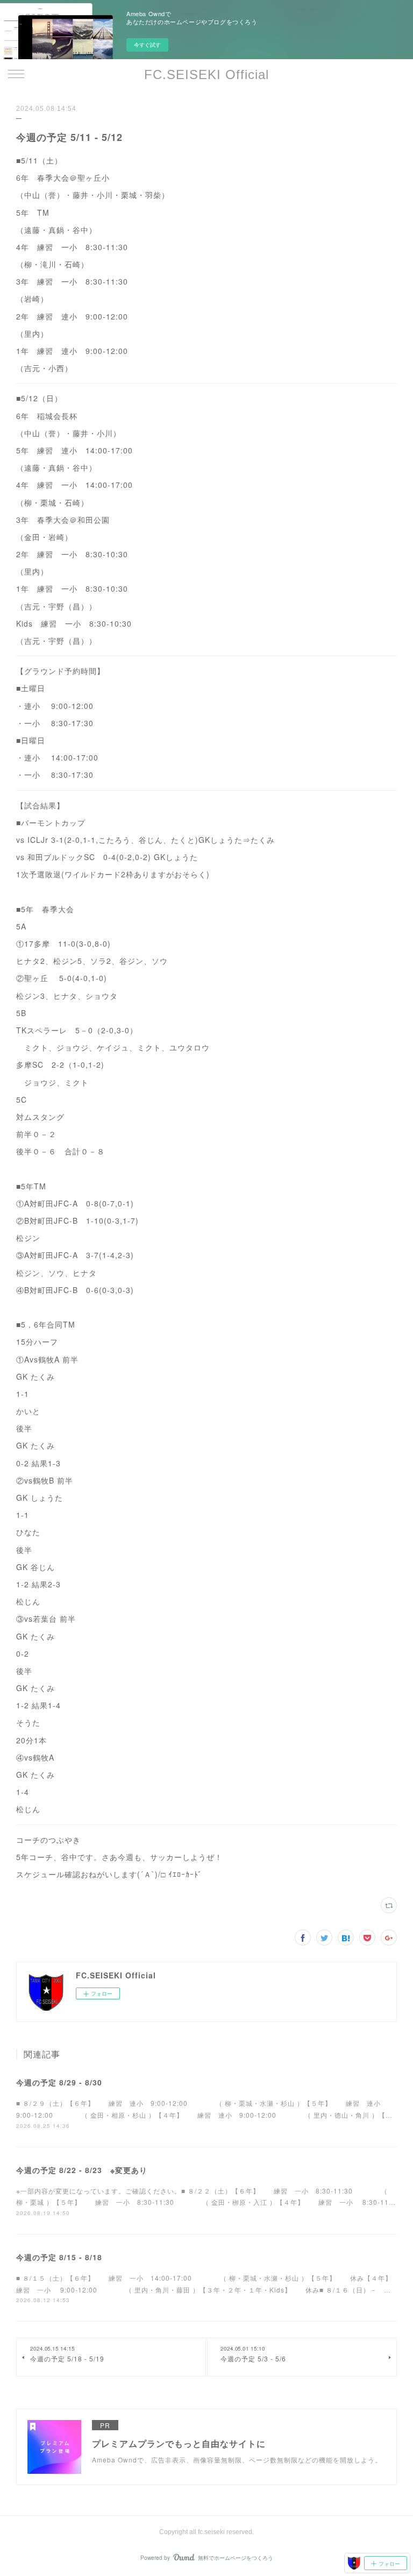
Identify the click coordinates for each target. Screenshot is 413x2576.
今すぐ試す (147, 45)
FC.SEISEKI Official (206, 74)
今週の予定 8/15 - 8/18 (59, 2257)
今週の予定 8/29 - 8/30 (59, 2082)
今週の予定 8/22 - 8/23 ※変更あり (82, 2170)
